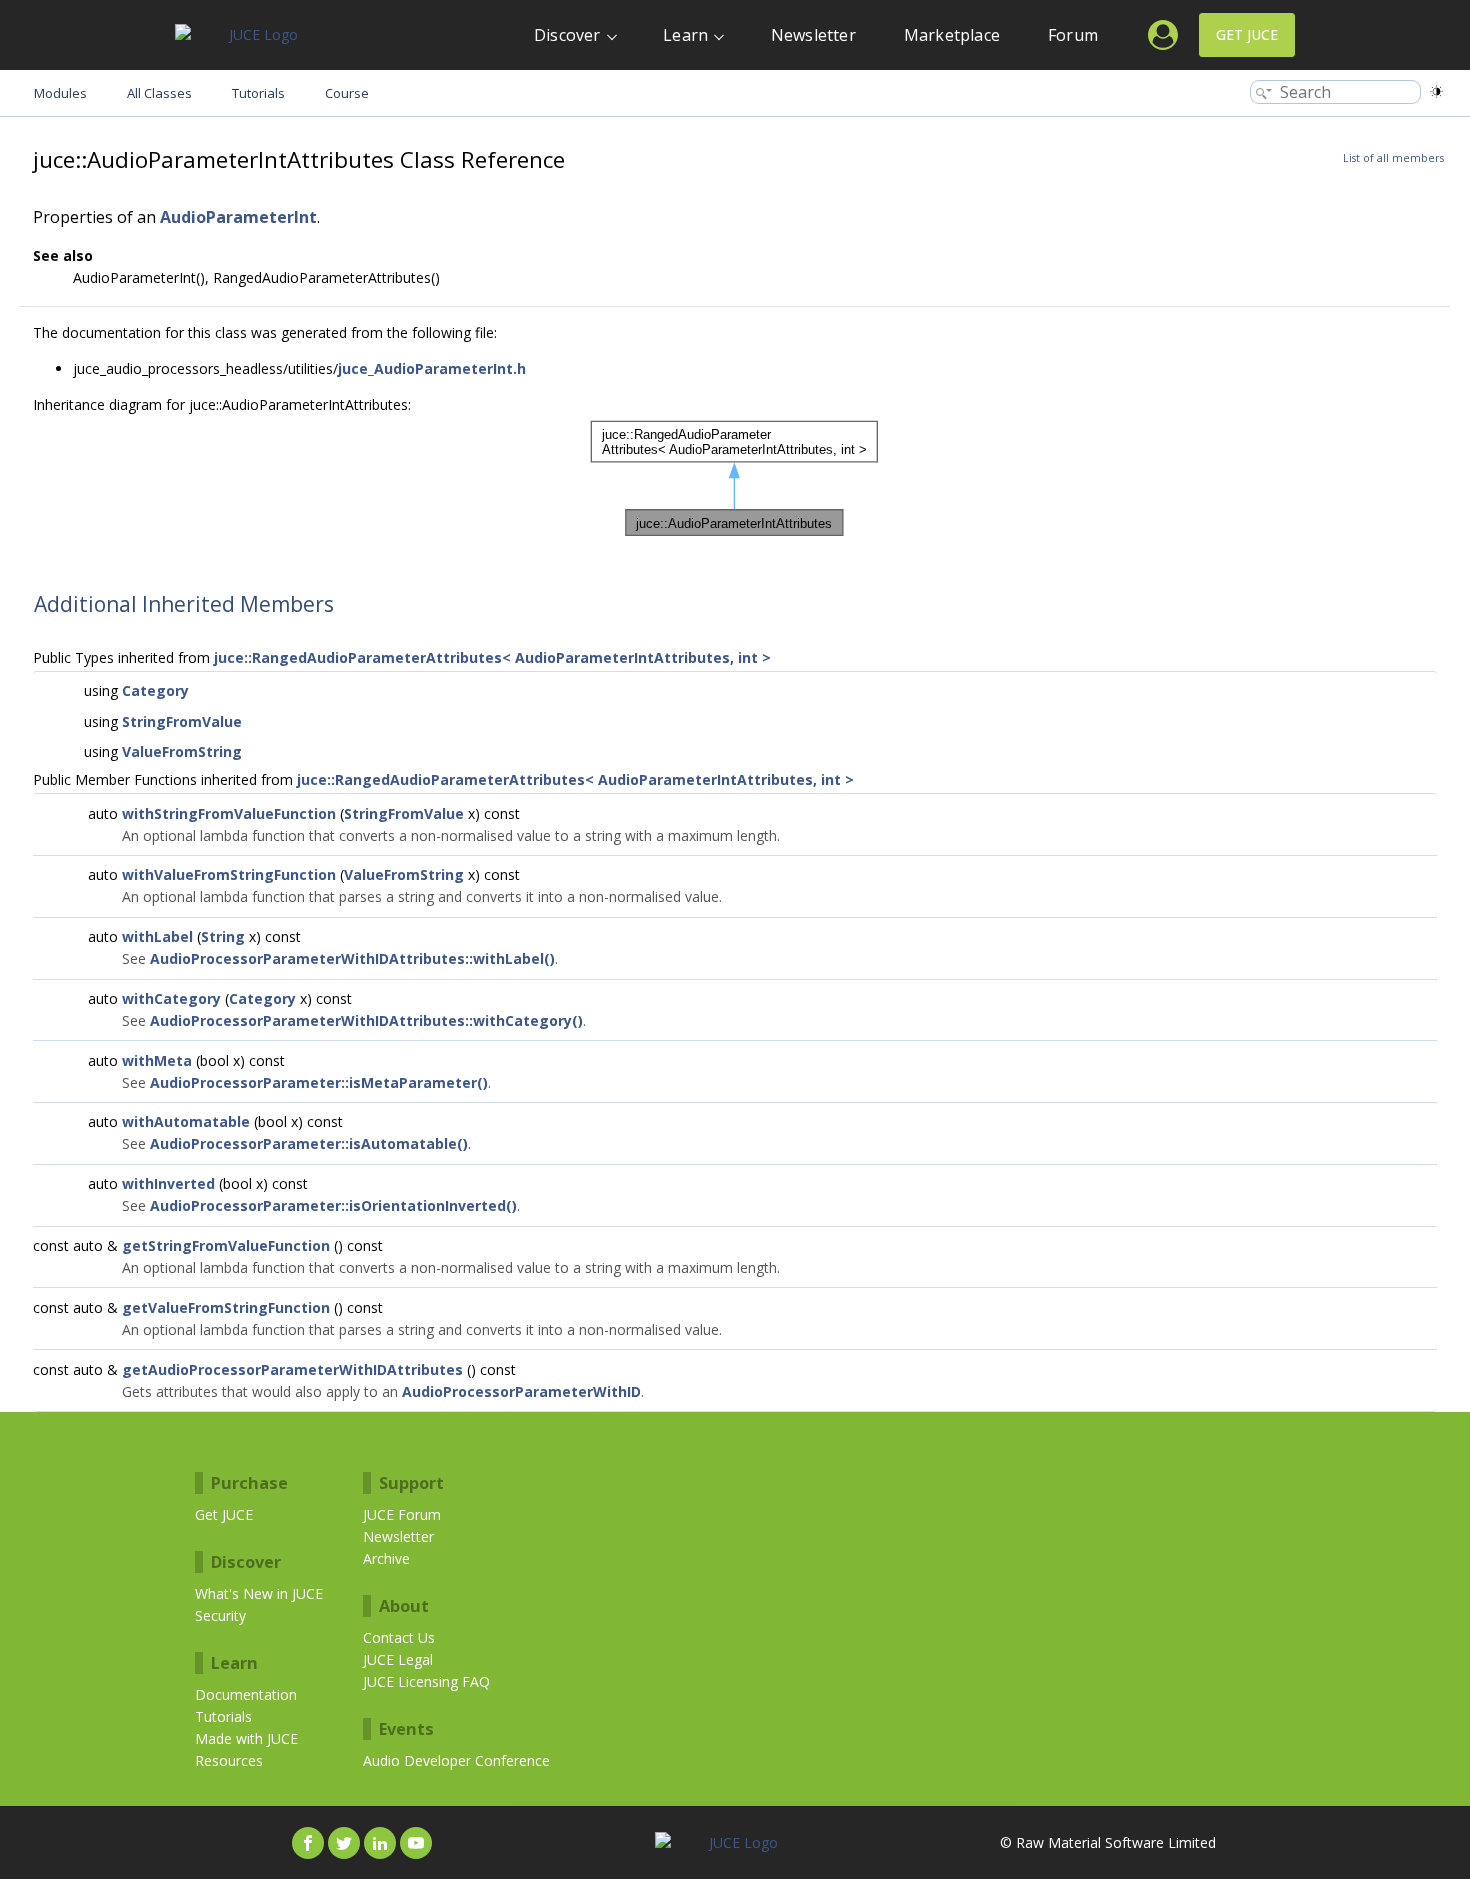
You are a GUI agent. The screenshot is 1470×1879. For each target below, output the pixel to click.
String (223, 936)
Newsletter (813, 35)
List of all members (1393, 158)
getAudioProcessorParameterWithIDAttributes (292, 1369)
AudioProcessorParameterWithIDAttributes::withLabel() (352, 958)
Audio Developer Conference (456, 1760)
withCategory (171, 998)
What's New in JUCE (259, 1593)
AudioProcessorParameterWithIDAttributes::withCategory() (366, 1020)
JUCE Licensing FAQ (426, 1681)
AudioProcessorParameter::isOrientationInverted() (333, 1205)
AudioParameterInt (238, 217)
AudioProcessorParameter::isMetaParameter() (319, 1082)
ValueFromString (182, 751)
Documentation (246, 1694)
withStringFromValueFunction (229, 813)
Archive (386, 1558)
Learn (685, 35)
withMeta (157, 1060)
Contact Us (399, 1637)
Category (155, 690)
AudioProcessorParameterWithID (521, 1391)
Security (220, 1615)
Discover (567, 35)
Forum (1073, 35)
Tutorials (223, 1716)
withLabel (157, 936)
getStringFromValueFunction (226, 1245)
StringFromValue (182, 721)
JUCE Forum (402, 1514)
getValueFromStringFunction (226, 1307)
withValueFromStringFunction (229, 874)
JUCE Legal (398, 1659)
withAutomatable (186, 1121)
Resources (229, 1760)
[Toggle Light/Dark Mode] (1436, 91)
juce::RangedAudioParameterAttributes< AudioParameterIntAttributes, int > (492, 657)
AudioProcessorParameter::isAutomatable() (309, 1143)
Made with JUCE (246, 1738)
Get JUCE (1247, 34)
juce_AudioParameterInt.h (432, 368)
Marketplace (952, 35)
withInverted (168, 1183)
